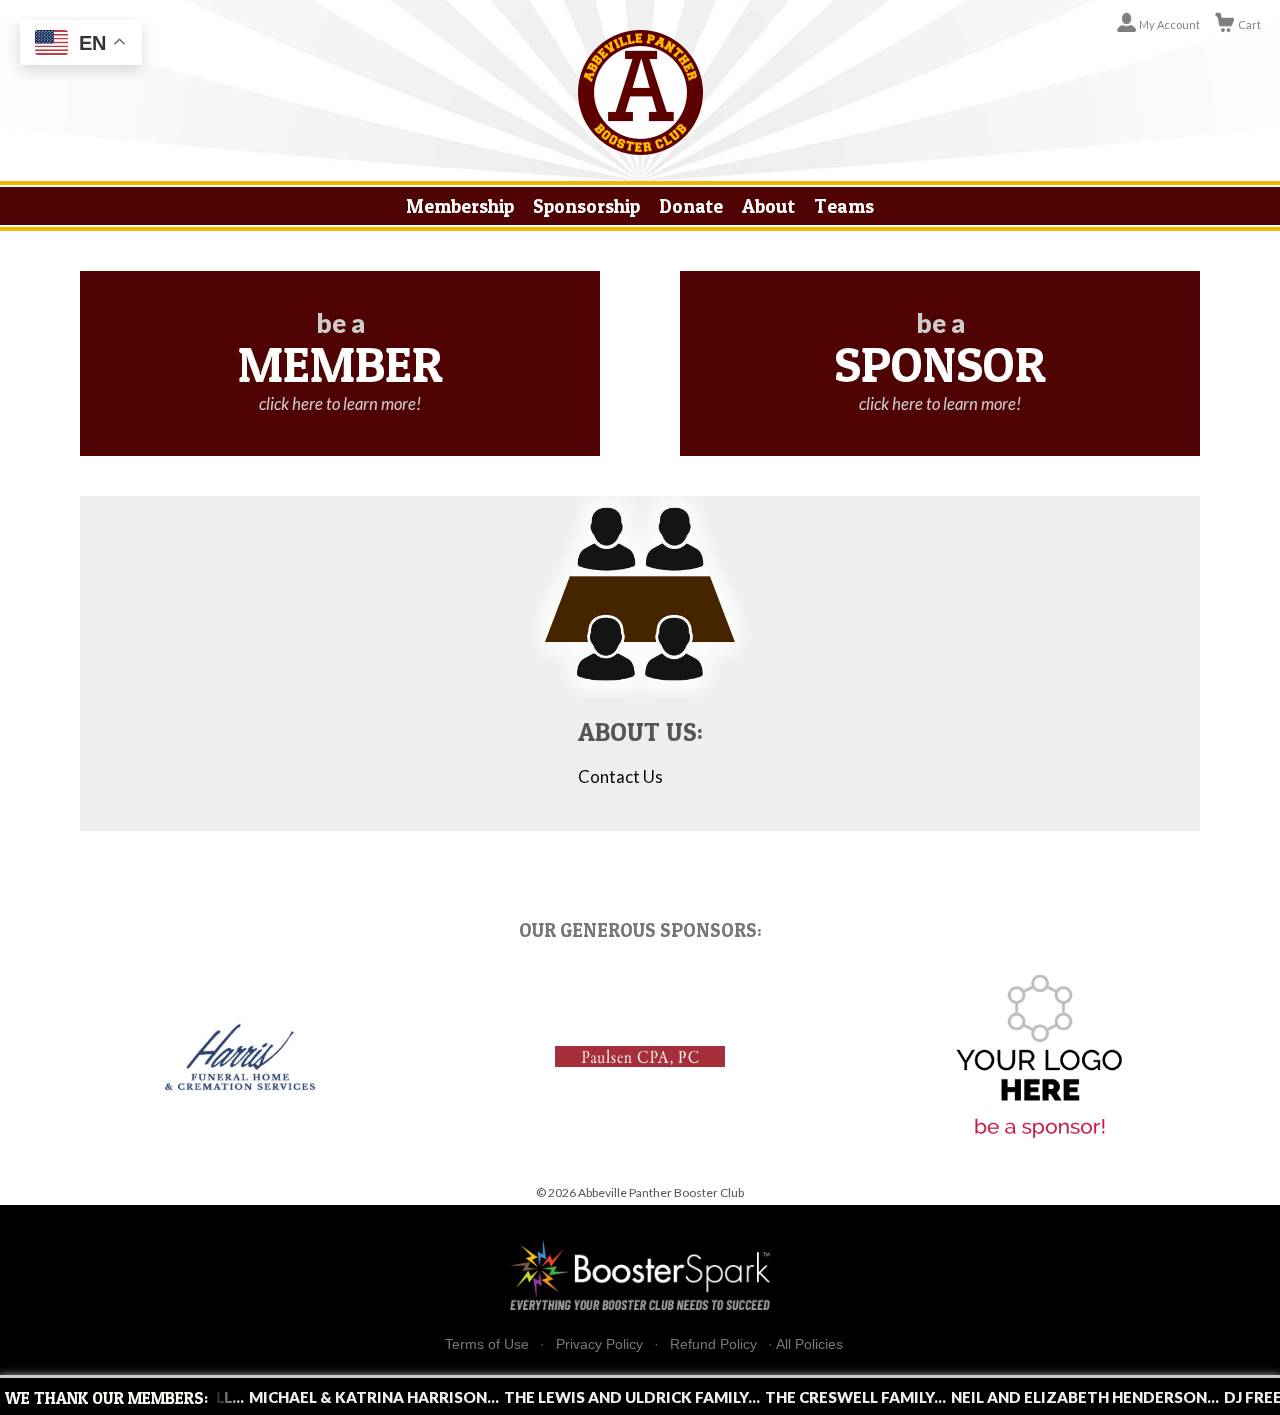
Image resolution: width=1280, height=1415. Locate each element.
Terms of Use (487, 1344)
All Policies (809, 1344)
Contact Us (620, 777)
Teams (844, 206)
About (768, 206)
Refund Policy (713, 1344)
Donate (691, 206)
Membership (460, 206)
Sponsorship (586, 206)
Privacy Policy (599, 1344)
